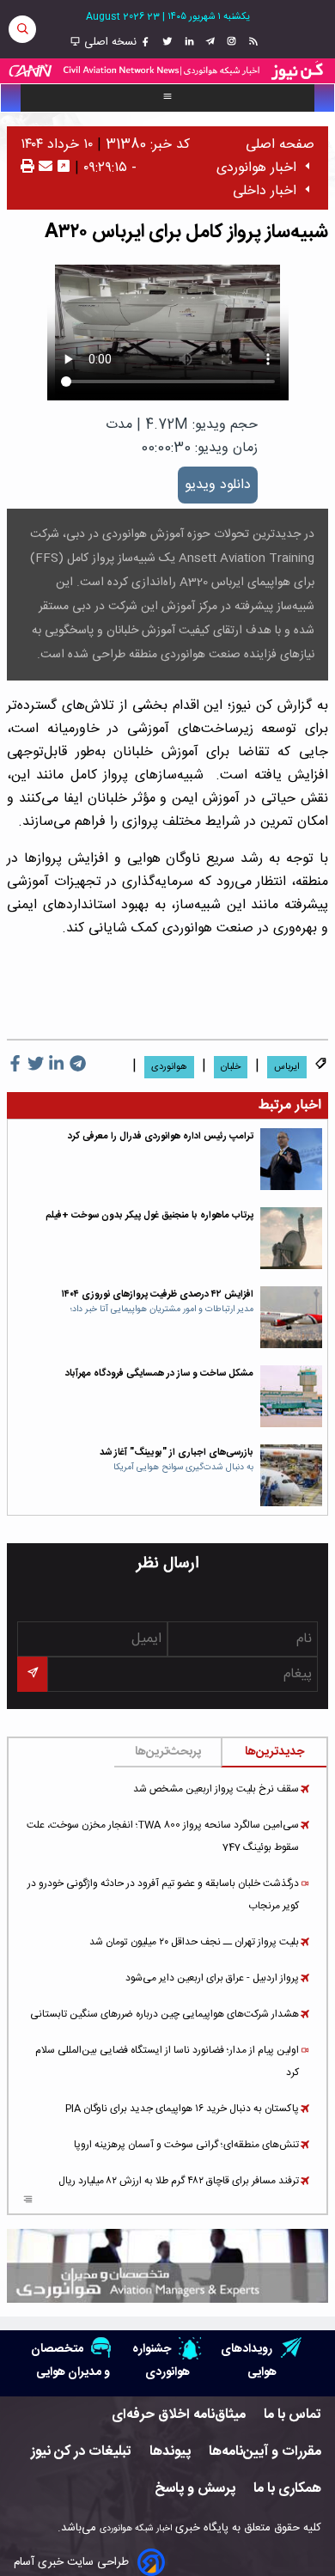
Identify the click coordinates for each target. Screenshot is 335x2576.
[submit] (32, 1674)
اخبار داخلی (265, 191)
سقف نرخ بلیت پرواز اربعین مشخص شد (216, 1789)
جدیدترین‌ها (274, 1752)
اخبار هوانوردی (256, 168)
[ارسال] (43, 168)
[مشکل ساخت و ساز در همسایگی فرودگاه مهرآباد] (291, 1396)
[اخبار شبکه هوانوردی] (167, 71)
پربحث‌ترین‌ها (168, 1752)
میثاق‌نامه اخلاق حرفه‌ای (179, 2415)
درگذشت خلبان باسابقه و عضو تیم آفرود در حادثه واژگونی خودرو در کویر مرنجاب (163, 1895)
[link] (251, 42)
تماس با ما (292, 2415)
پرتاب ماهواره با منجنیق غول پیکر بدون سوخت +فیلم (149, 1215)
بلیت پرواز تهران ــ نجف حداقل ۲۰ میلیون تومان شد (194, 1942)
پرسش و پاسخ (195, 2489)
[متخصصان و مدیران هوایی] (167, 2266)
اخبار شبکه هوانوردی (136, 2528)
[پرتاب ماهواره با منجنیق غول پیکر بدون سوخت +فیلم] (291, 1238)
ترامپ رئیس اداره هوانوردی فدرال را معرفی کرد (161, 1136)
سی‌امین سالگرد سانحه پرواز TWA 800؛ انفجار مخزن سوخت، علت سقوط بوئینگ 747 (163, 1836)
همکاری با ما (287, 2489)
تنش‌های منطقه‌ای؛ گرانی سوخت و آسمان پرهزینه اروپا (186, 2145)
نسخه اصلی (109, 42)
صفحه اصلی (280, 145)
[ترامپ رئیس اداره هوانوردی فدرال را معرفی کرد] (291, 1159)
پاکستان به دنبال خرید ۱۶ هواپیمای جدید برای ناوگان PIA (182, 2109)
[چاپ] (27, 168)
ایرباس (287, 1067)
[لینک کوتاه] (64, 168)
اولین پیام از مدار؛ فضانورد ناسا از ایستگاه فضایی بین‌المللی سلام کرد (167, 2061)
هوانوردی (169, 1067)
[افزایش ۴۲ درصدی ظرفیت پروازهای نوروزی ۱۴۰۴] (291, 1317)
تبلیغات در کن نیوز (81, 2452)
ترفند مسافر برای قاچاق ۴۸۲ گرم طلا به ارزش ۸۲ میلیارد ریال (179, 2181)
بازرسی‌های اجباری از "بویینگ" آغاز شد (177, 1453)
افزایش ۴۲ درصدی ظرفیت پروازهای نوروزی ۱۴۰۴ (158, 1294)
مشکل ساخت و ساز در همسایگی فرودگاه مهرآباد (159, 1373)
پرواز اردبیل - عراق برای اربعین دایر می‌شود (212, 1978)
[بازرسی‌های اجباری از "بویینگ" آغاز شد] (291, 1475)
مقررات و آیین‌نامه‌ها (265, 2452)
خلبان (231, 1067)
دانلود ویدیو (218, 485)
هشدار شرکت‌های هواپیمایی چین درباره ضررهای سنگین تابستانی (164, 2014)
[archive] (28, 2201)
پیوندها (170, 2452)
